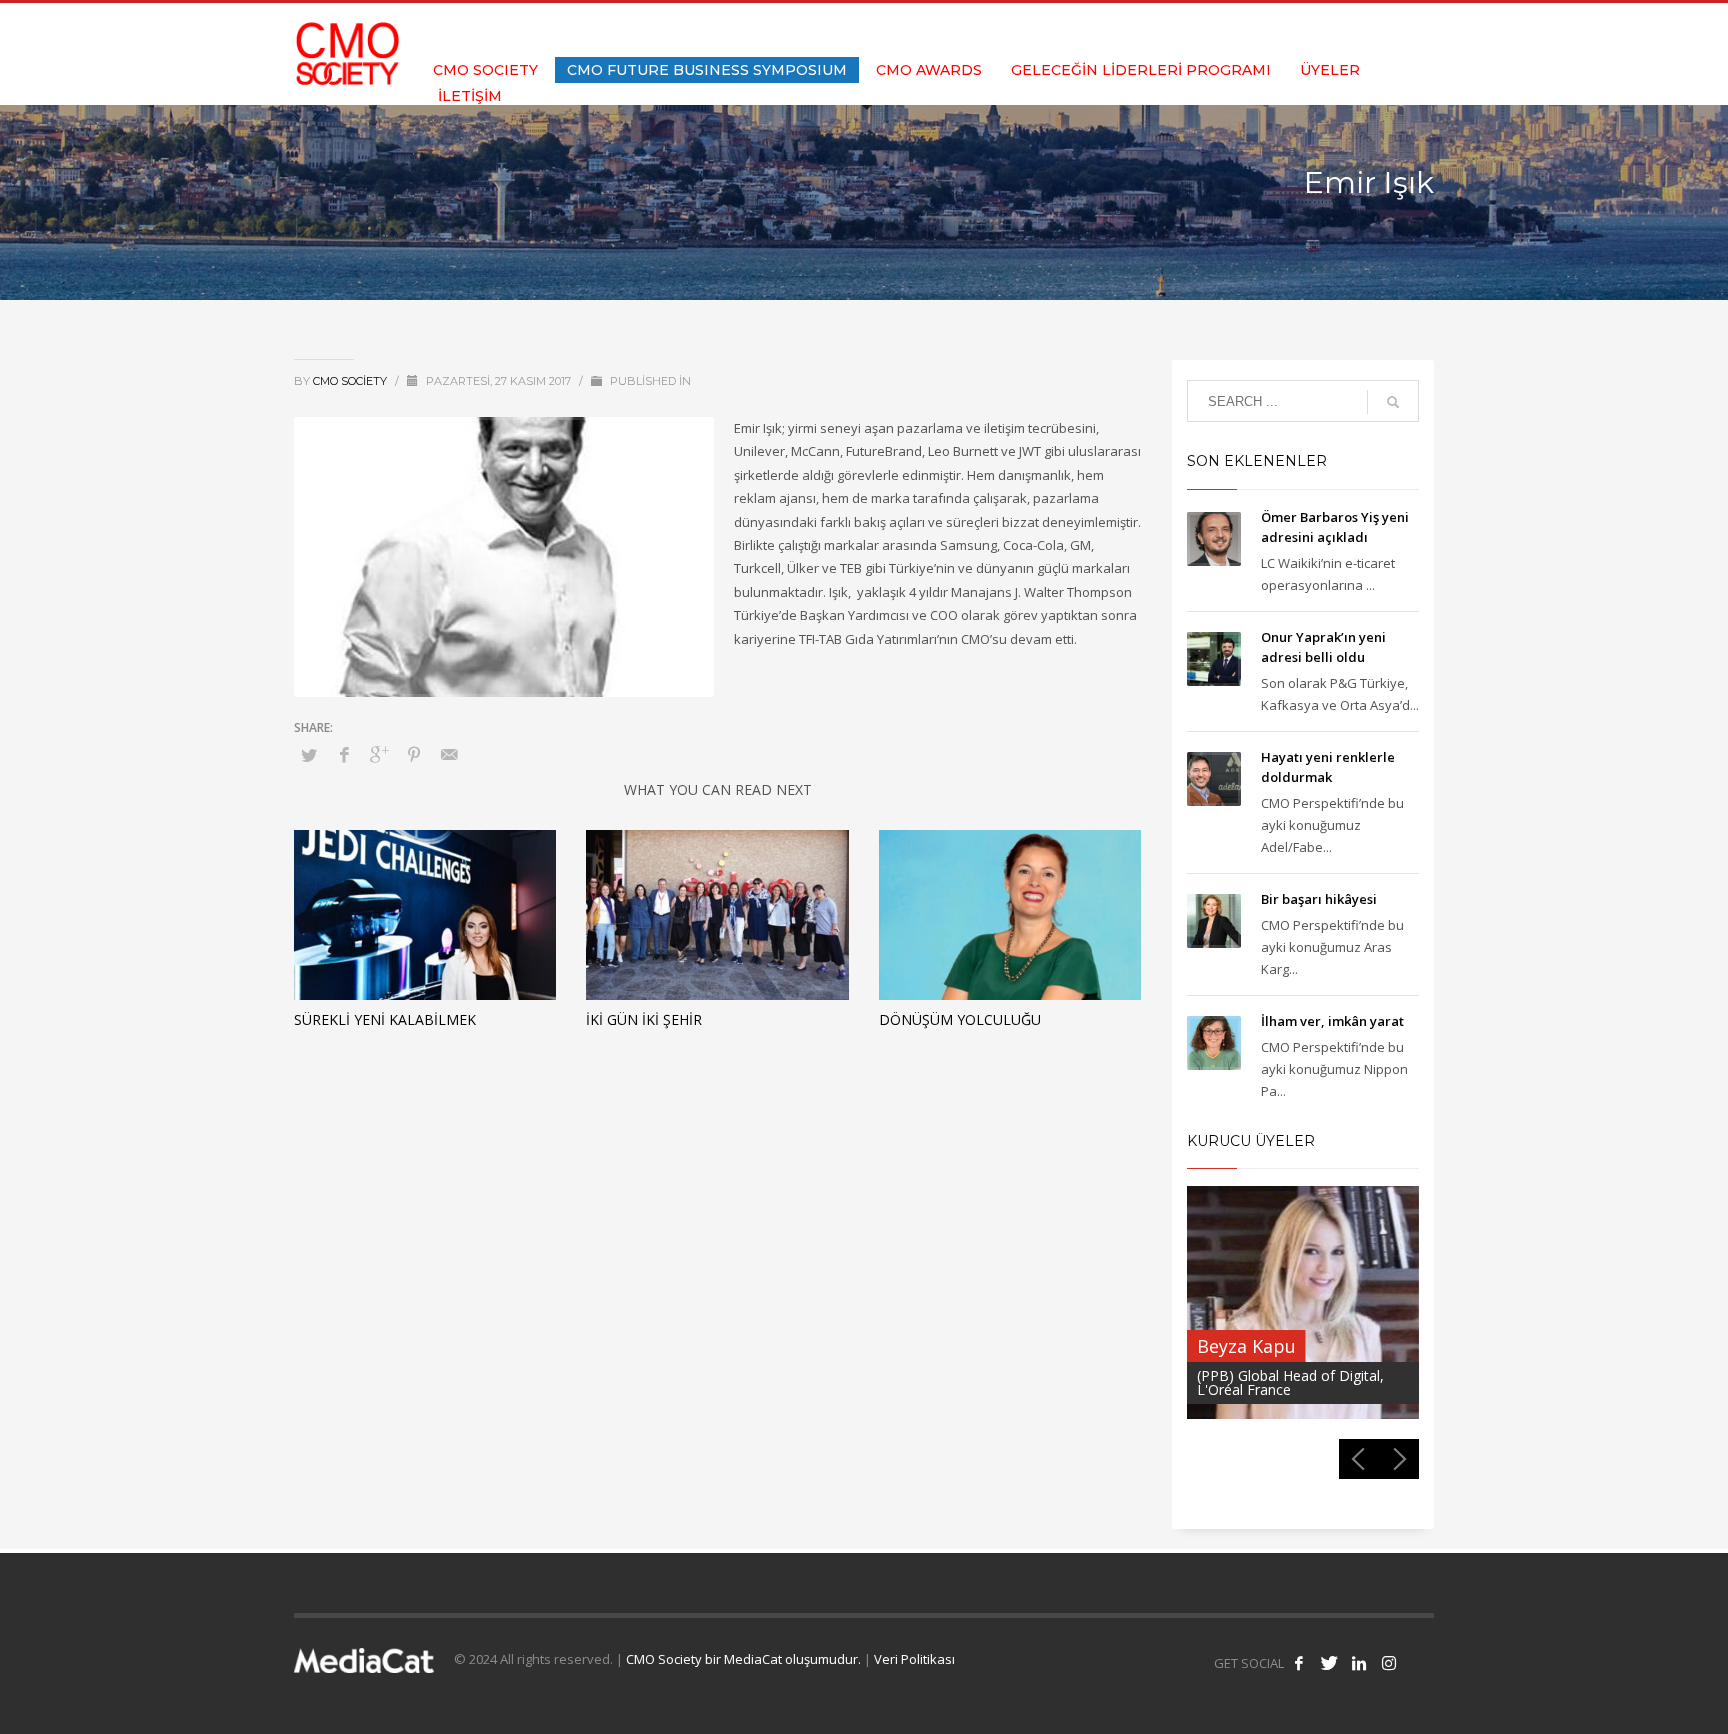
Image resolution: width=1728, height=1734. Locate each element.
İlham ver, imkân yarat (1332, 1021)
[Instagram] (1419, 30)
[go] (1393, 402)
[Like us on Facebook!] (1299, 1663)
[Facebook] (1329, 30)
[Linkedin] (1389, 30)
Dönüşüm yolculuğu (960, 1019)
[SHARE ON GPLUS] (379, 754)
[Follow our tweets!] (1329, 1663)
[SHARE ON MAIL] (449, 754)
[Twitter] (1359, 30)
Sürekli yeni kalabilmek (385, 1019)
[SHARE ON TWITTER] (309, 755)
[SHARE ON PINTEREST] (414, 754)
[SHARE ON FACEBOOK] (344, 754)
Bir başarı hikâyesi (1319, 899)
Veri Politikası (914, 1659)
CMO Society (351, 381)
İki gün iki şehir (644, 1019)
